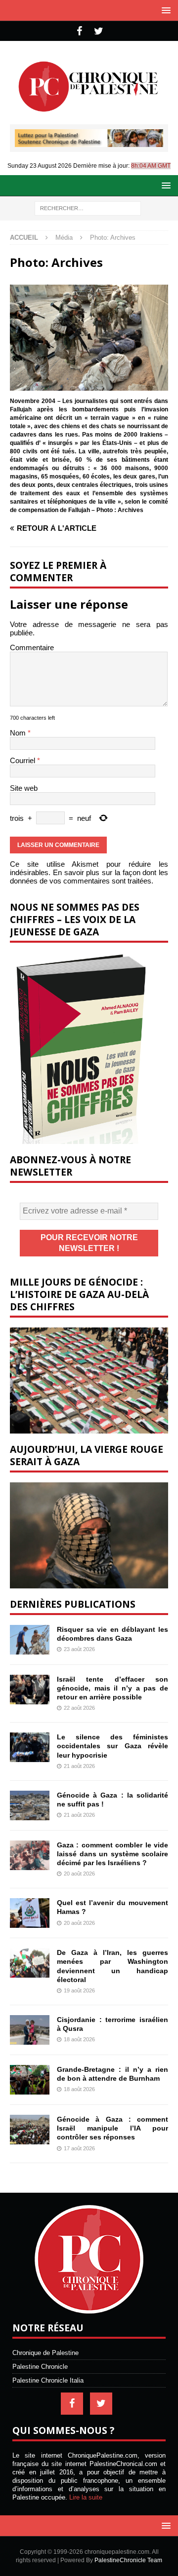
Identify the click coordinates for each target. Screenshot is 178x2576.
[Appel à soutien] (89, 143)
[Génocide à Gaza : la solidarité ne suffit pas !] (30, 1805)
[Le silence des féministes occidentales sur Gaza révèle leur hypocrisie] (30, 1747)
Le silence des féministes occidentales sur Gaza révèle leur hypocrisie (112, 1746)
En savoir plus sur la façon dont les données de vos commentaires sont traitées (89, 877)
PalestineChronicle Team (128, 2560)
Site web (24, 788)
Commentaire (32, 647)
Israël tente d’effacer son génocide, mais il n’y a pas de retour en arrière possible (112, 1688)
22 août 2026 (79, 1708)
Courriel (23, 760)
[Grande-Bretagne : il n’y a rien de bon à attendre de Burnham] (30, 2080)
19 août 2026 (79, 1990)
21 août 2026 (79, 1766)
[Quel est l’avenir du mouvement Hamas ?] (30, 1913)
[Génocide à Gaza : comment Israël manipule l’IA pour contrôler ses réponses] (30, 2130)
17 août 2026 (79, 2148)
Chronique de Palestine (45, 2353)
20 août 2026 (79, 1874)
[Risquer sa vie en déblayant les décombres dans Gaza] (30, 1640)
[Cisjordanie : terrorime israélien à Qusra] (30, 2030)
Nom (19, 733)
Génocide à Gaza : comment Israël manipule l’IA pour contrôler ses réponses (112, 2128)
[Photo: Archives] (89, 386)
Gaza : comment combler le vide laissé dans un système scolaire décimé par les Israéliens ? (112, 1854)
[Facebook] (79, 31)
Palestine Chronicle (40, 2367)
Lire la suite (86, 2497)
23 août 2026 (79, 1649)
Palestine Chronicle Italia (48, 2380)
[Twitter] (99, 31)
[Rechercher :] (88, 208)
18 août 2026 (79, 2039)
